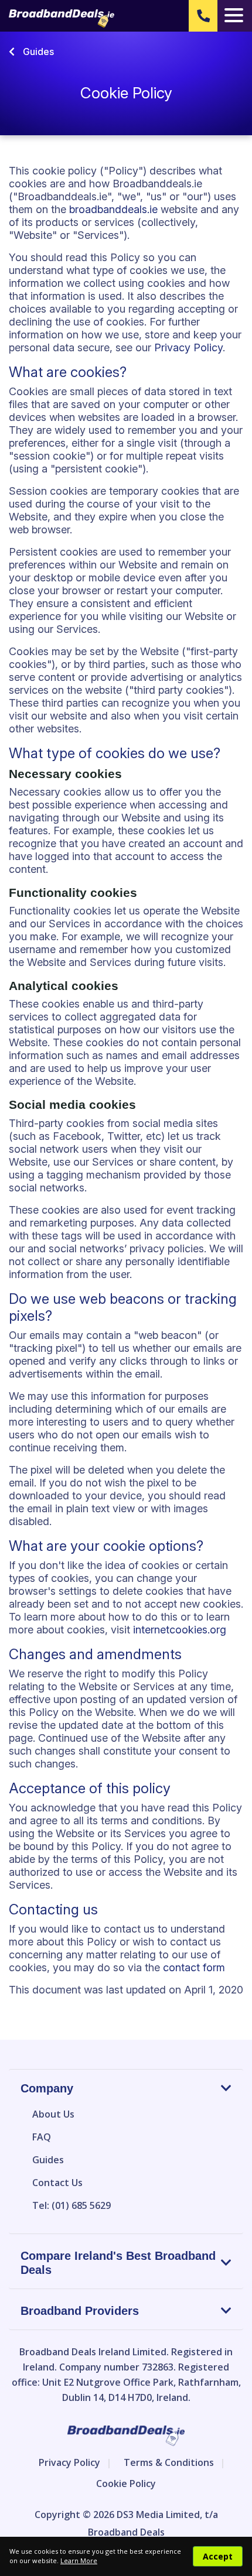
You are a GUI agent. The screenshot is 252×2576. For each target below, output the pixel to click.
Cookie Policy (126, 2483)
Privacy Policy (188, 347)
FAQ (42, 2137)
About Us (53, 2114)
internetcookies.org (180, 1630)
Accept (218, 2556)
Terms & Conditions (169, 2462)
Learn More (79, 2560)
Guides (37, 52)
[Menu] (234, 16)
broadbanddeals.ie (113, 209)
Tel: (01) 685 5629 (71, 2205)
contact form (194, 1967)
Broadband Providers (80, 2311)
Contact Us (57, 2183)
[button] (203, 16)
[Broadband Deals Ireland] (62, 19)
